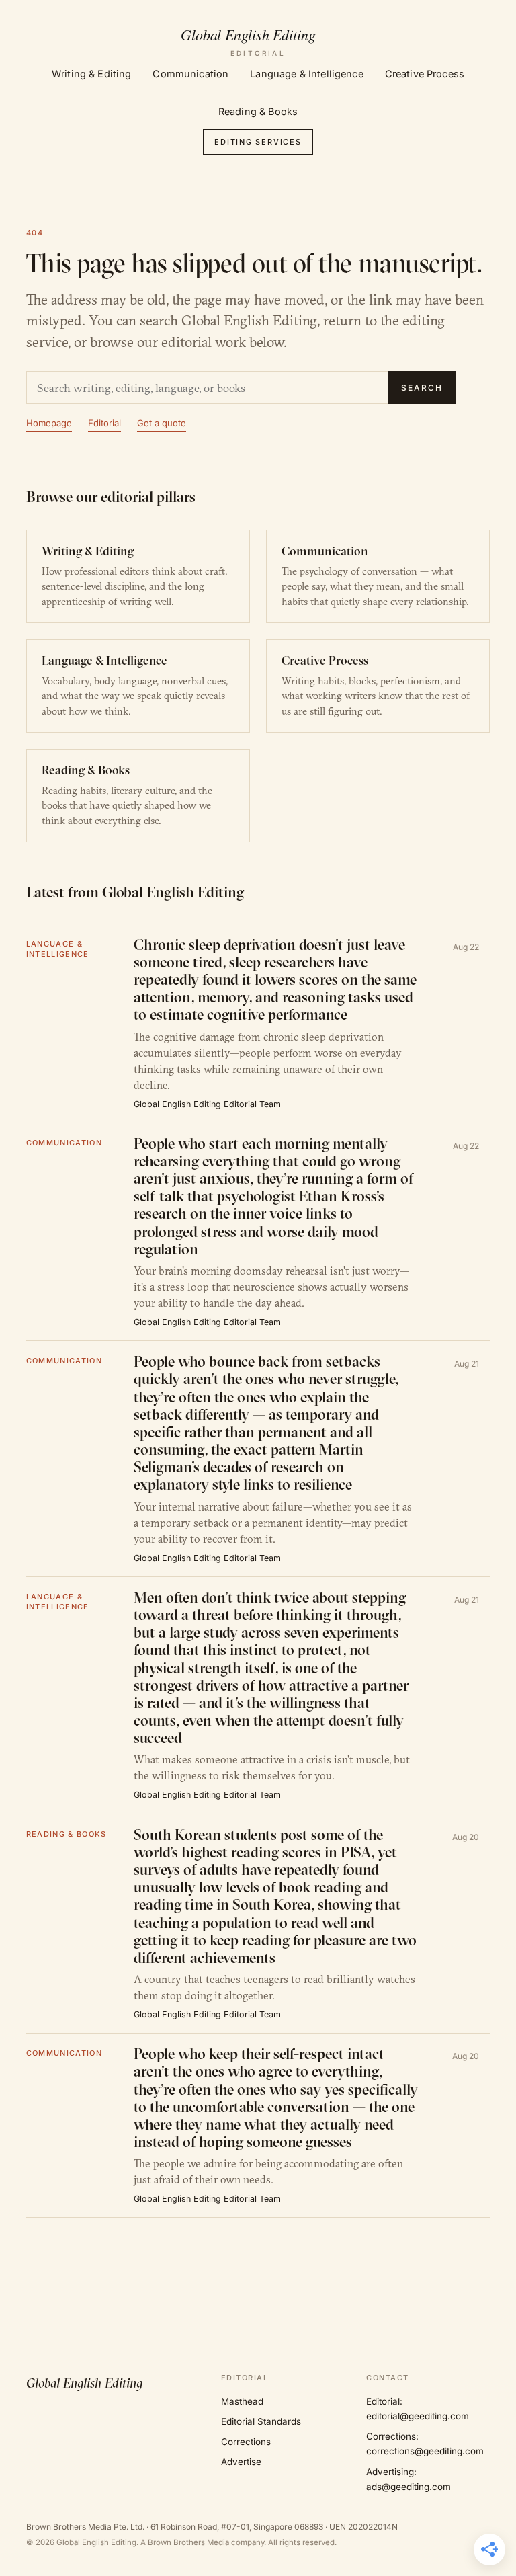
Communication (190, 74)
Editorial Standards (261, 2421)
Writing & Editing (91, 74)
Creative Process (425, 74)
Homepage (49, 423)
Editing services (258, 142)
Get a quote (162, 423)
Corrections (246, 2442)
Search (422, 388)
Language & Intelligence (306, 74)
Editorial (104, 423)
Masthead (242, 2401)
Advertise (241, 2462)
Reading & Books (258, 111)
